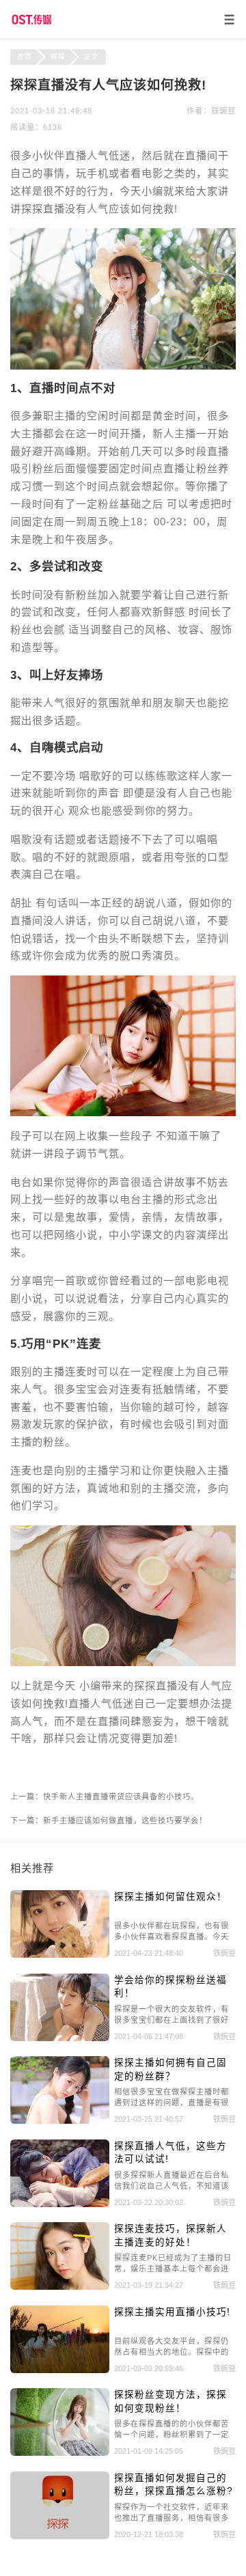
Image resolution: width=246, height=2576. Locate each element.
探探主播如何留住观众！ (170, 1897)
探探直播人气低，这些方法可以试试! (170, 2152)
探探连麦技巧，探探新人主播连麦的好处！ (170, 2235)
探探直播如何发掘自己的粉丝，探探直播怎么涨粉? (174, 2484)
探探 (58, 56)
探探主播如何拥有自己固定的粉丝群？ (170, 2069)
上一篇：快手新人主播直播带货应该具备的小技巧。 (105, 1797)
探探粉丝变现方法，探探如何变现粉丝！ (170, 2401)
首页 (25, 56)
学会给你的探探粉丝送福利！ (170, 1986)
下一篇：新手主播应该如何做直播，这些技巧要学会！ (109, 1820)
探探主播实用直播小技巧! (172, 2312)
